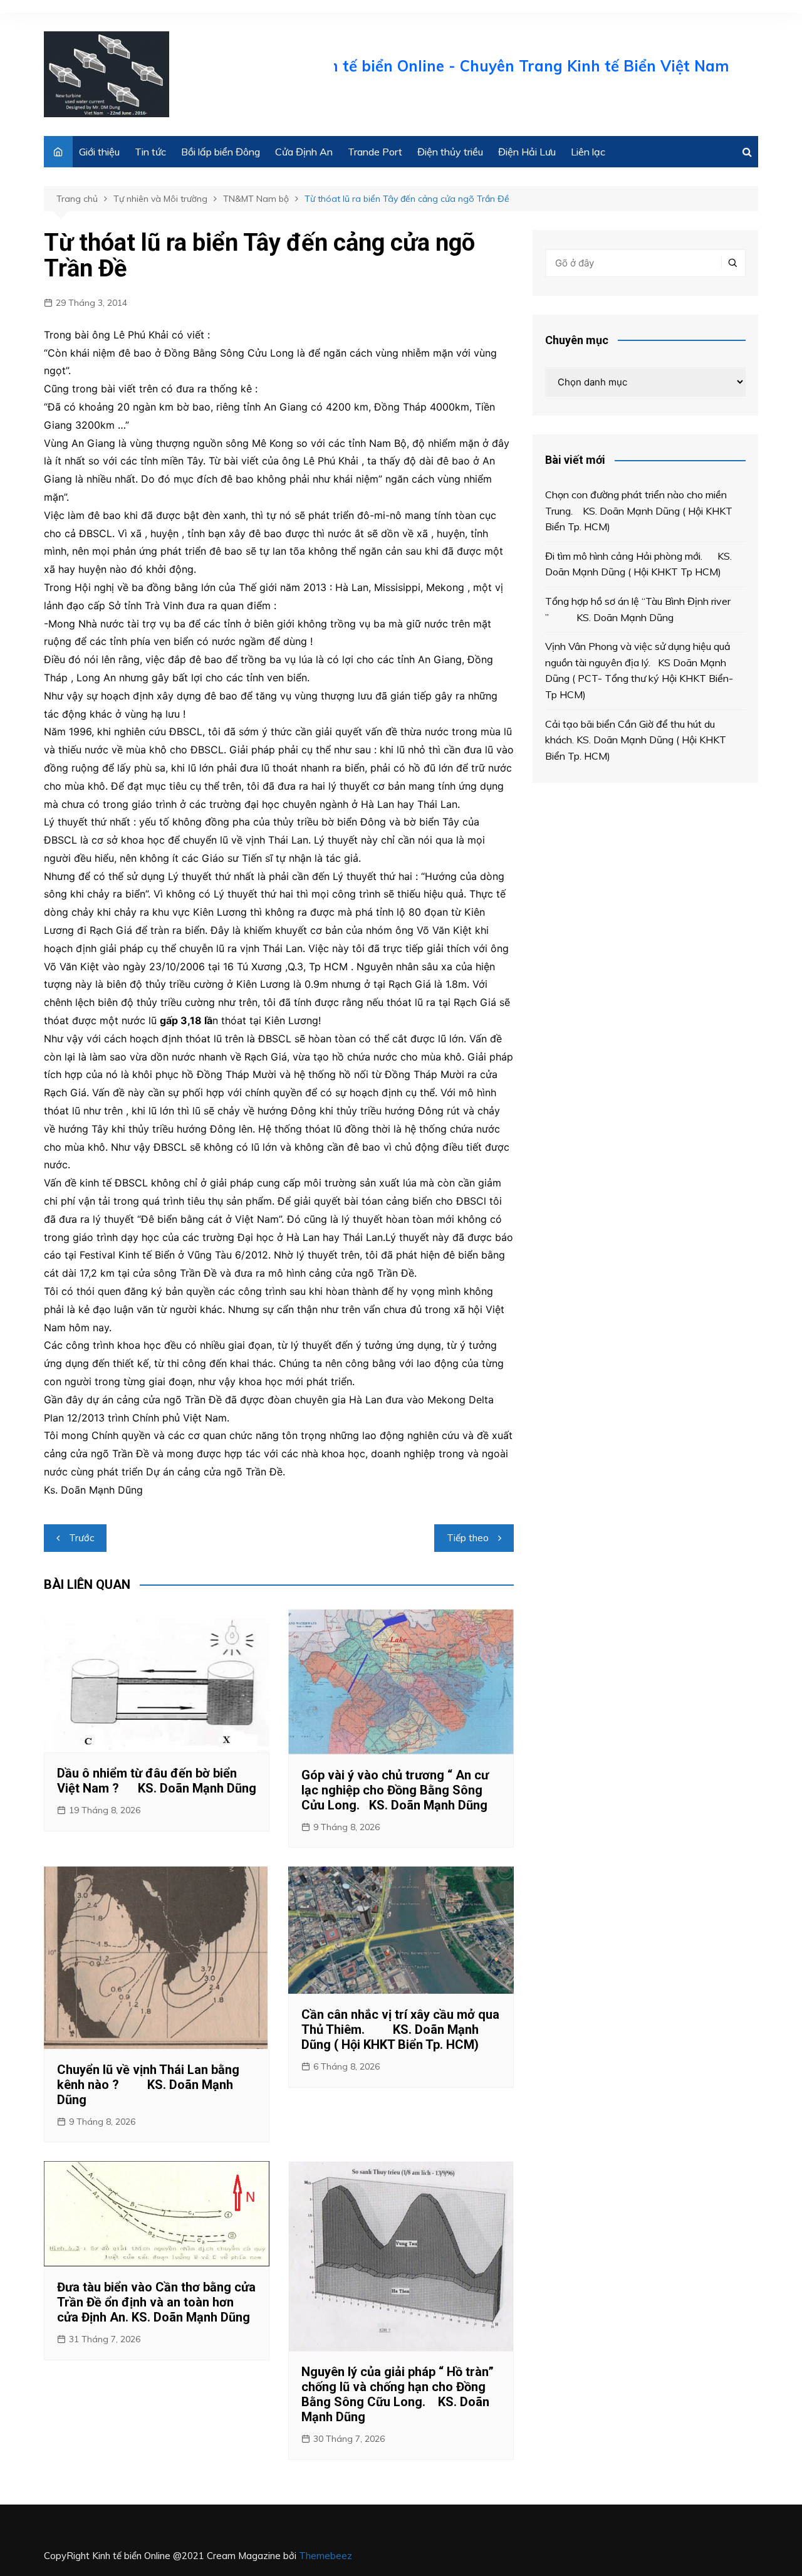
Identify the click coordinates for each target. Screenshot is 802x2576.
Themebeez (325, 2556)
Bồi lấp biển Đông (221, 152)
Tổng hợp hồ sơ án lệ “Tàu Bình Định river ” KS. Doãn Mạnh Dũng (638, 609)
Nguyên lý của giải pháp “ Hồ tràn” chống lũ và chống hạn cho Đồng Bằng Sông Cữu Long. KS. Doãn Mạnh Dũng (398, 2394)
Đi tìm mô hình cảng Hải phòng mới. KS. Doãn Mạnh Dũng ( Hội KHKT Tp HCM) (638, 564)
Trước (81, 1538)
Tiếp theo (468, 1538)
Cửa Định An (304, 152)
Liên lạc (588, 152)
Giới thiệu (99, 152)
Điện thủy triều (450, 152)
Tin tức (150, 152)
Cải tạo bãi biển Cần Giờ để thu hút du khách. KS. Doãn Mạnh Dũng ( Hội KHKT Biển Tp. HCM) (636, 740)
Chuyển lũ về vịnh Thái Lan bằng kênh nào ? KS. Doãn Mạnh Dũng (148, 2085)
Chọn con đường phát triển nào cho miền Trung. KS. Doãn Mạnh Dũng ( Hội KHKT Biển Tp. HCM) (639, 510)
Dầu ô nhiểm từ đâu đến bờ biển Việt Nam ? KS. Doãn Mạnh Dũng (157, 1781)
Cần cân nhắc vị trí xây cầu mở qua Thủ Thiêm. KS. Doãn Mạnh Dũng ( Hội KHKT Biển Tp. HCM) (400, 2029)
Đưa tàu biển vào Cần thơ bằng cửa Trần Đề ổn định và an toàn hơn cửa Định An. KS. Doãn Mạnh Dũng (156, 2302)
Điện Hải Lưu (527, 152)
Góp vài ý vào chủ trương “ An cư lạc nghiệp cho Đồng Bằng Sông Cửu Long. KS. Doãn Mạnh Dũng (395, 1790)
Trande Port (375, 152)
